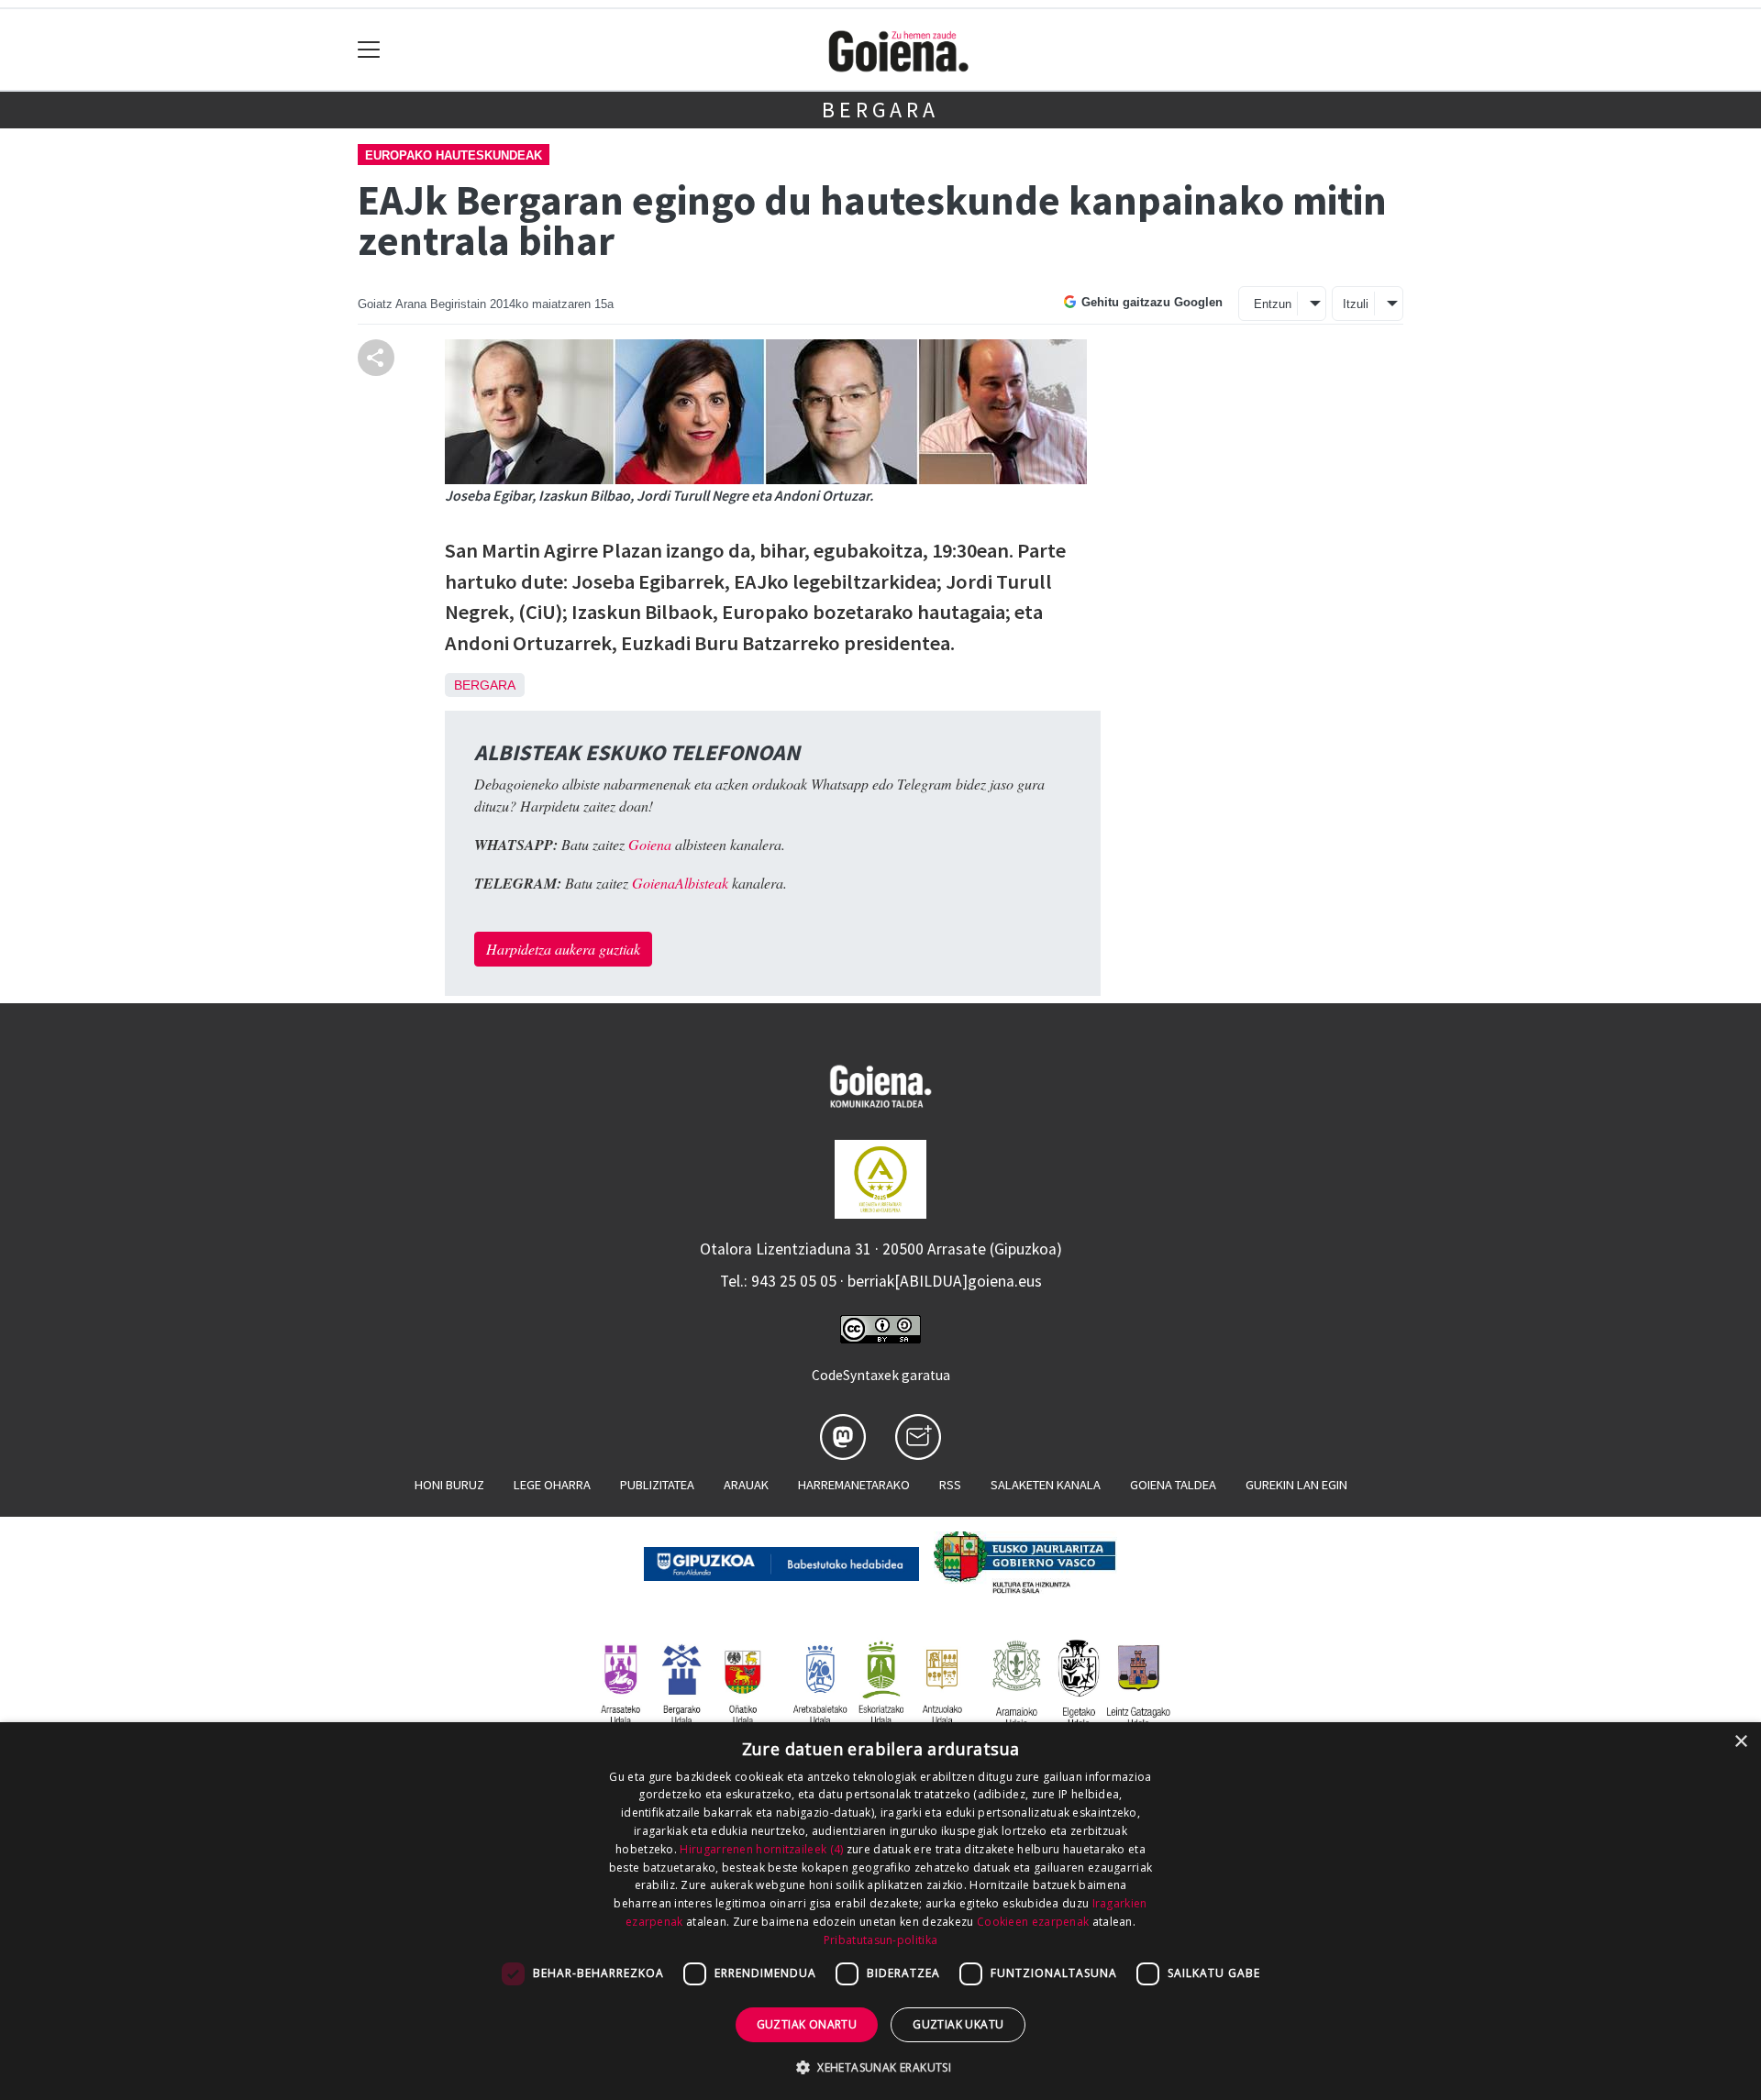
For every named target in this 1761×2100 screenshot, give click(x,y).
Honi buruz (449, 1485)
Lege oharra (552, 1485)
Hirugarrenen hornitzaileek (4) (761, 1849)
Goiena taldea (1173, 1485)
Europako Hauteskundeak (454, 155)
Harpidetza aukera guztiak (563, 949)
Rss (950, 1485)
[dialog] (880, 1911)
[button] (880, 2067)
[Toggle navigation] (369, 50)
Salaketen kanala (1046, 1485)
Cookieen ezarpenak (1033, 1922)
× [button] (1740, 1742)
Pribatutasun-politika (880, 1940)
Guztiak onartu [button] (807, 2024)
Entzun (1273, 304)
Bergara (880, 110)
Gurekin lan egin (1296, 1485)
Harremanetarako (854, 1485)
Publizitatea (657, 1485)
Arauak (746, 1485)
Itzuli (1356, 304)
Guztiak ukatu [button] (958, 2024)
